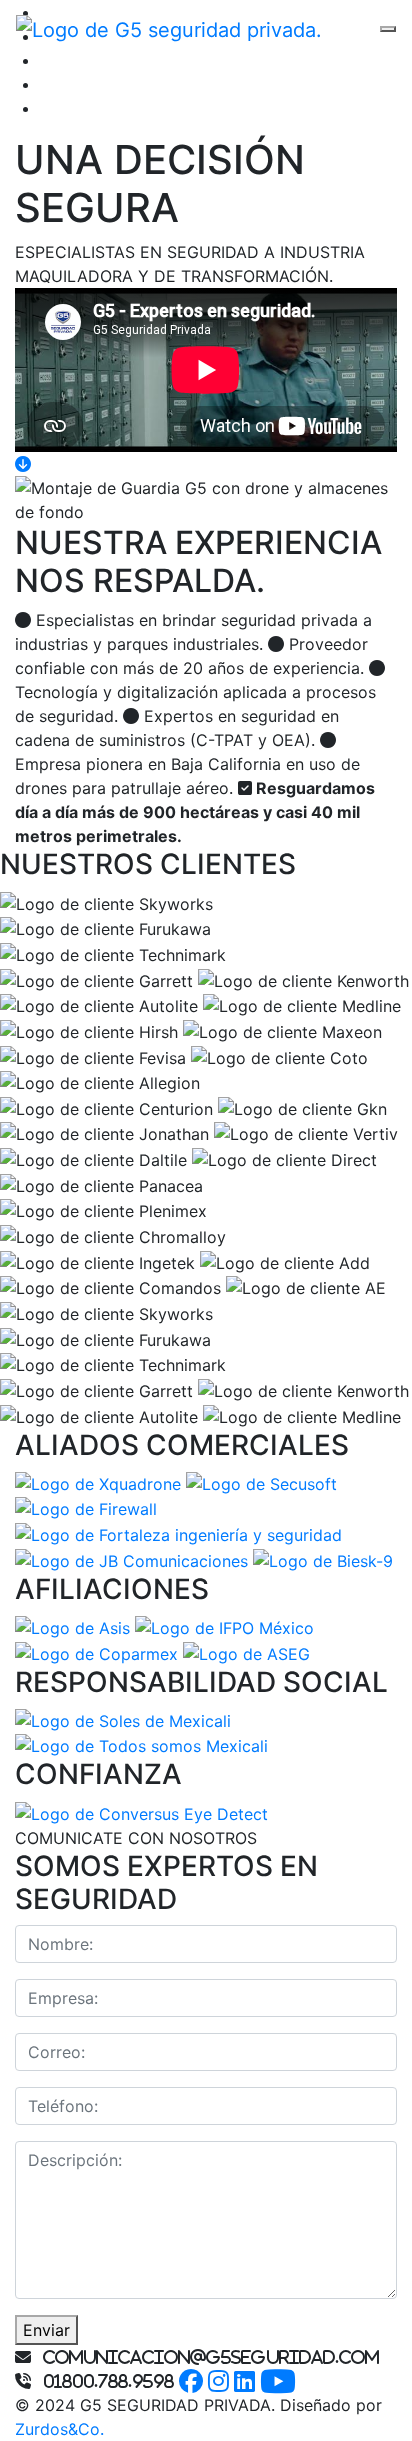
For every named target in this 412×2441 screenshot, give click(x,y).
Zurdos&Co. (59, 2429)
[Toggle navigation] (388, 29)
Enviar (46, 2330)
